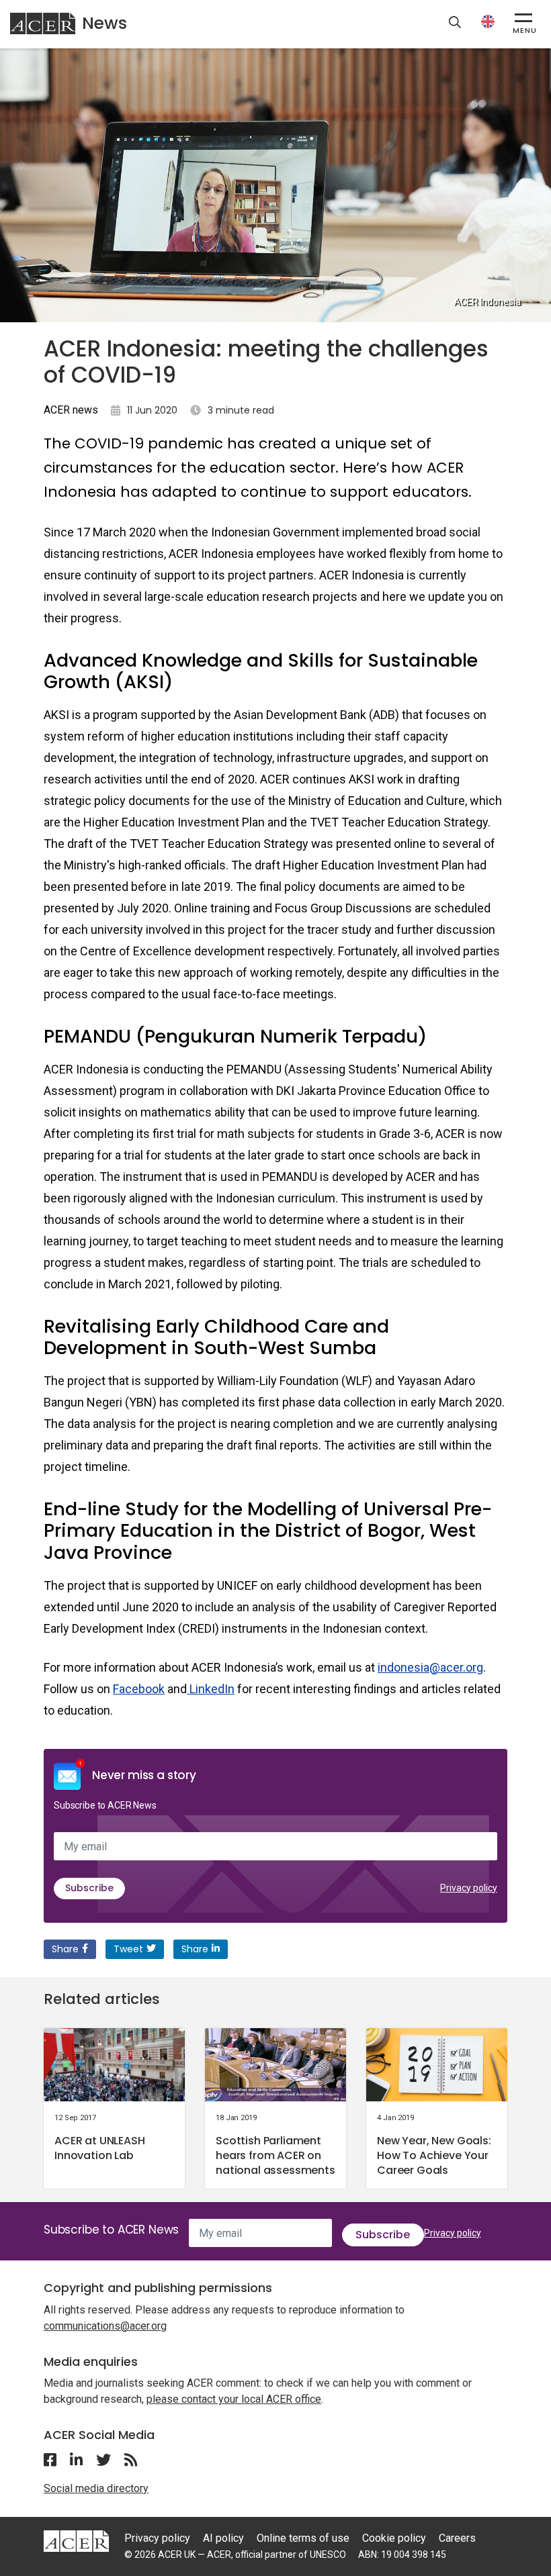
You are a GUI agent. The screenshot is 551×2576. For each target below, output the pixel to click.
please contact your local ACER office (234, 2399)
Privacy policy (469, 1888)
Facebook (139, 1689)
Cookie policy (394, 2538)
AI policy (223, 2538)
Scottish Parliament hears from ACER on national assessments (275, 2155)
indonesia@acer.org (430, 1667)
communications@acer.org (105, 2326)
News (104, 23)
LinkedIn (211, 1689)
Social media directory (96, 2488)
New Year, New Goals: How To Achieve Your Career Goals (434, 2155)
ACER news (71, 410)
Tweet (128, 1949)
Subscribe (89, 1888)
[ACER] (76, 2540)
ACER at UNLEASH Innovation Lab (100, 2148)
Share (65, 1949)
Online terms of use (303, 2538)
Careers (457, 2538)
